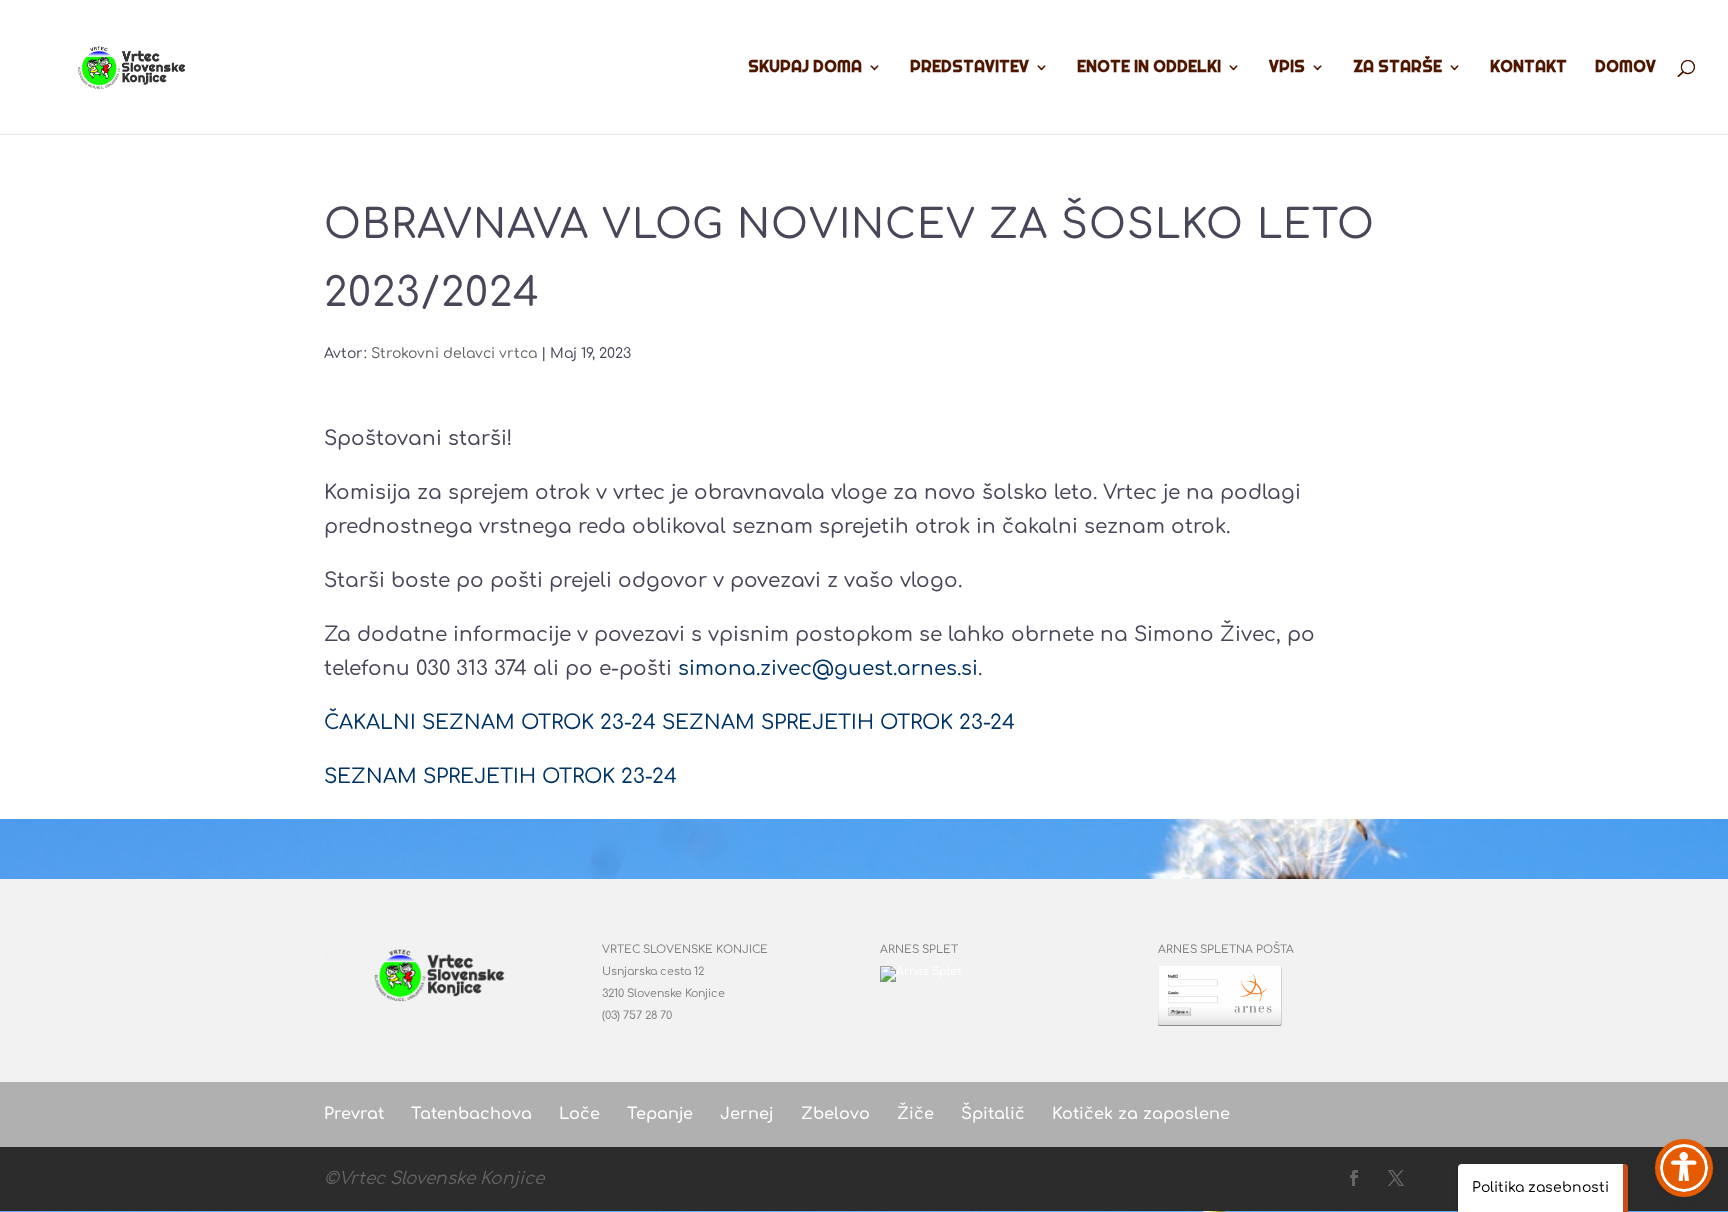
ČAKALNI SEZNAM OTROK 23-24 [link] (490, 722)
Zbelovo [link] (835, 1114)
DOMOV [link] (1625, 68)
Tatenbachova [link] (471, 1114)
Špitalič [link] (993, 1114)
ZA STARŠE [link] (1397, 68)
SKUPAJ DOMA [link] (805, 68)
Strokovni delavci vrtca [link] (454, 353)
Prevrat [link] (354, 1114)
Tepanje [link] (660, 1114)
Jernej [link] (747, 1114)
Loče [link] (579, 1114)
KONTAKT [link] (1528, 68)
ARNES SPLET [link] (919, 949)
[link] (138, 65)
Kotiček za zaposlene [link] (1141, 1114)
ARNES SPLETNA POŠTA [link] (1226, 949)
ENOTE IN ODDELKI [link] (1149, 68)
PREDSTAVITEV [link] (969, 68)
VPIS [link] (1287, 68)
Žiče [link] (915, 1114)
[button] (1354, 1180)
